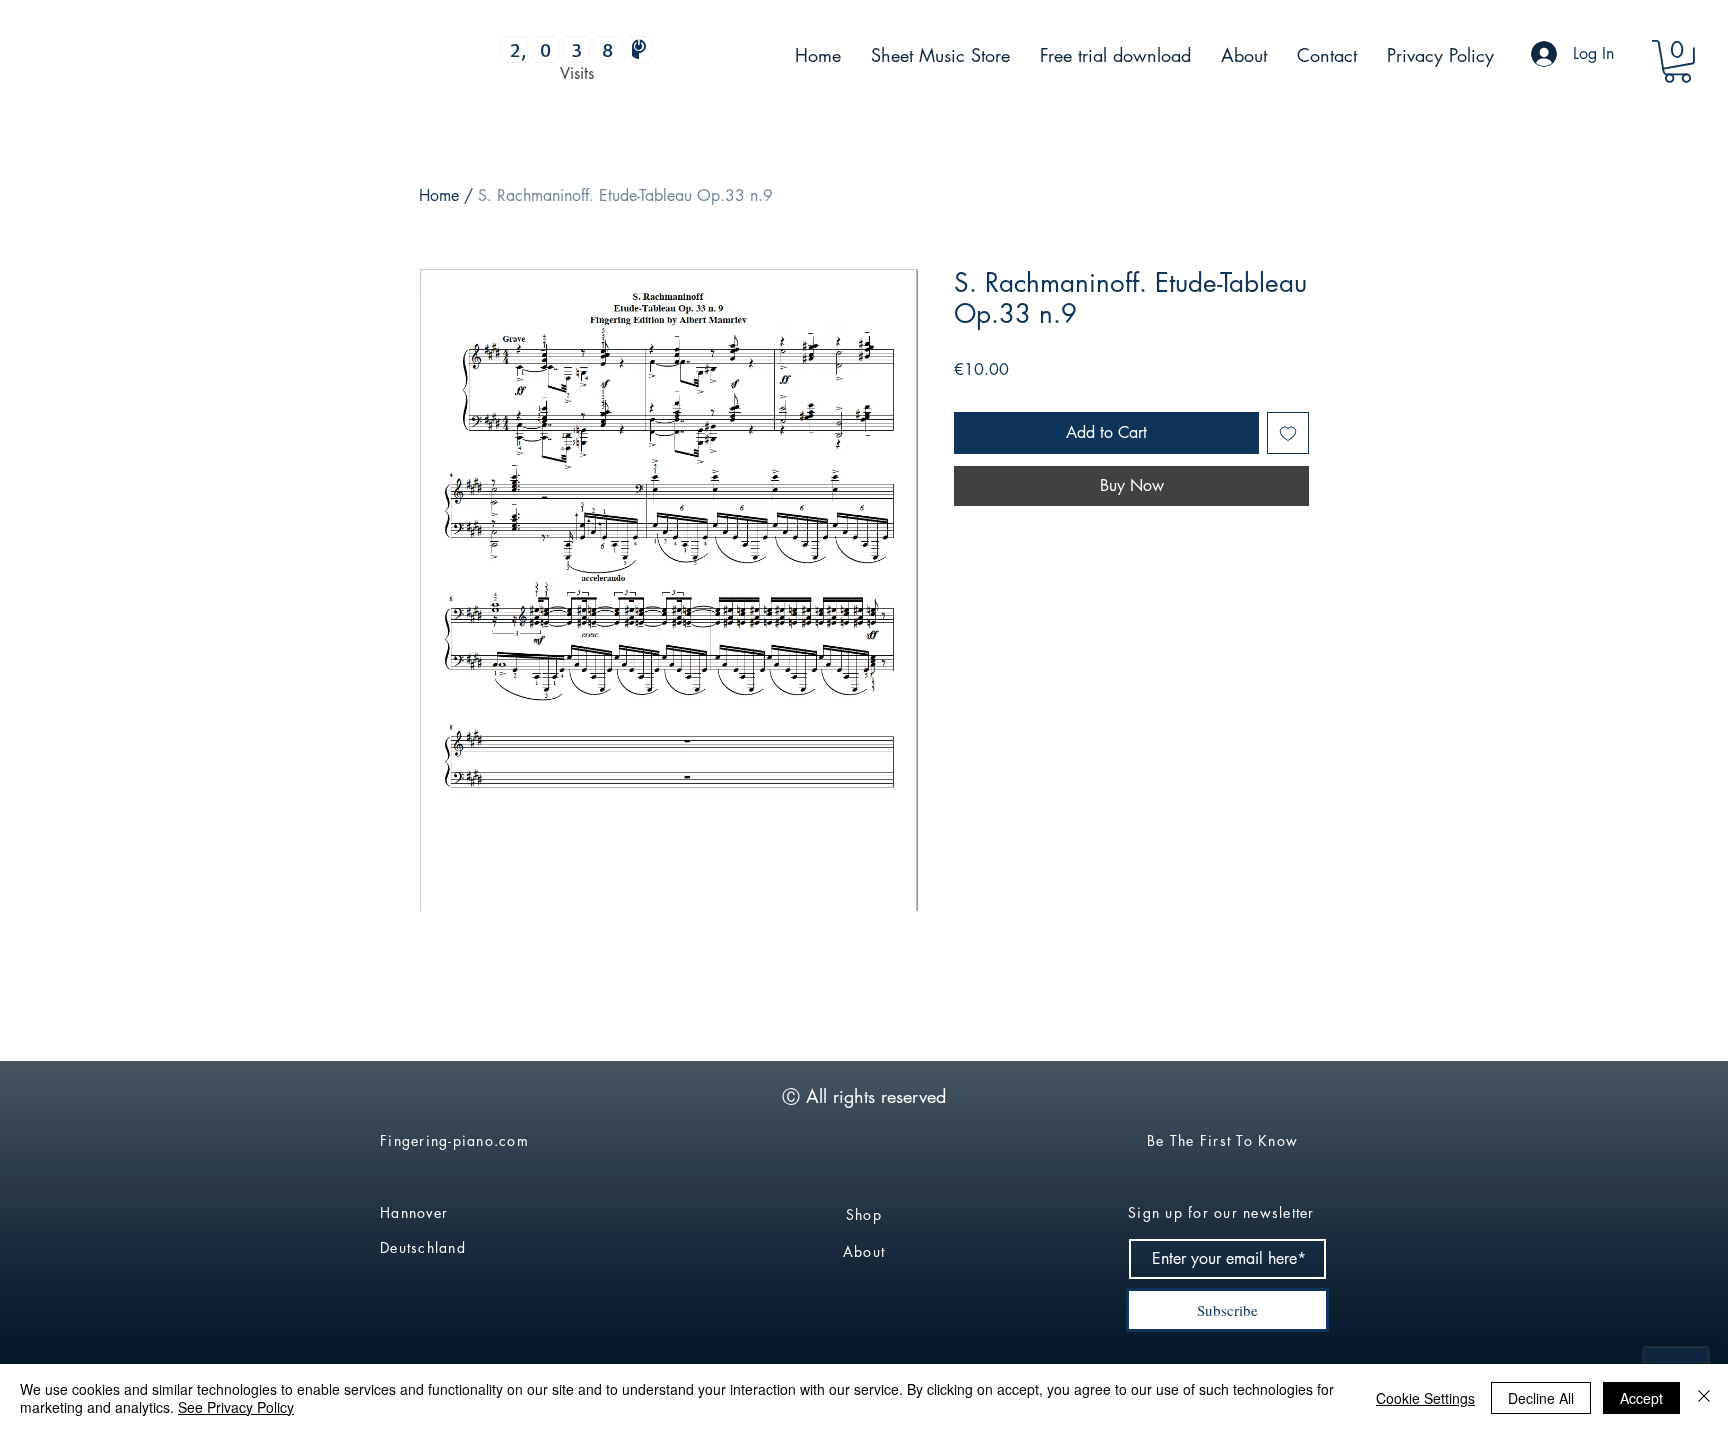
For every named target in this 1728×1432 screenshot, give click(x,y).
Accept (1641, 1398)
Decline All (1541, 1398)
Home (439, 195)
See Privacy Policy (236, 1407)
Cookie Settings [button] (1425, 1398)
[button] (1677, 61)
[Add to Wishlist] (1288, 433)
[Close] (1704, 1398)
